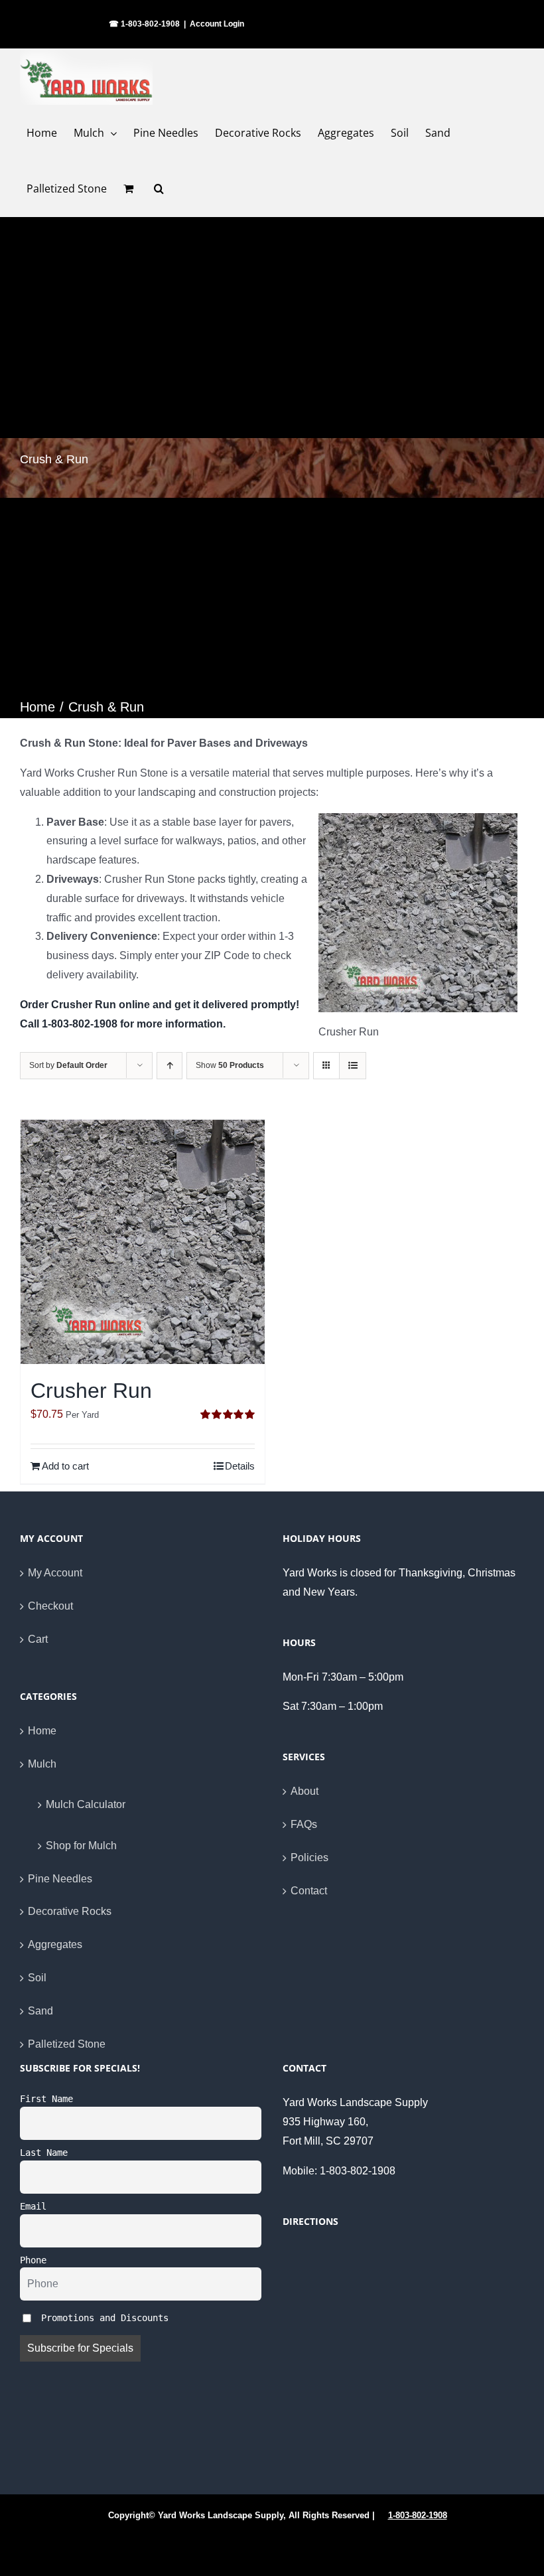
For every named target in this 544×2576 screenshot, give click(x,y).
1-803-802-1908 (418, 2515)
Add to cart (65, 1466)
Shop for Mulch (81, 1846)
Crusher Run (91, 1391)
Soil (37, 1978)
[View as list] (353, 1066)
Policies (309, 1857)
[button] (159, 189)
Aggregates (55, 1944)
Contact (309, 1891)
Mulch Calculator (86, 1804)
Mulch (42, 1764)
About (305, 1791)
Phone (33, 2260)
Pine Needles (60, 1879)
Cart (38, 1639)
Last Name (44, 2153)
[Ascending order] (170, 1066)
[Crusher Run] (143, 1242)
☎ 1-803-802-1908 (144, 24)
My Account (55, 1573)
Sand (40, 2011)
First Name (46, 2099)
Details (240, 1466)
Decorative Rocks (70, 1911)
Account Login (217, 24)
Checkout (50, 1606)
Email (33, 2206)
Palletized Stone (67, 2044)
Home (42, 1731)
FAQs (304, 1824)
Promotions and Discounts (102, 2318)
